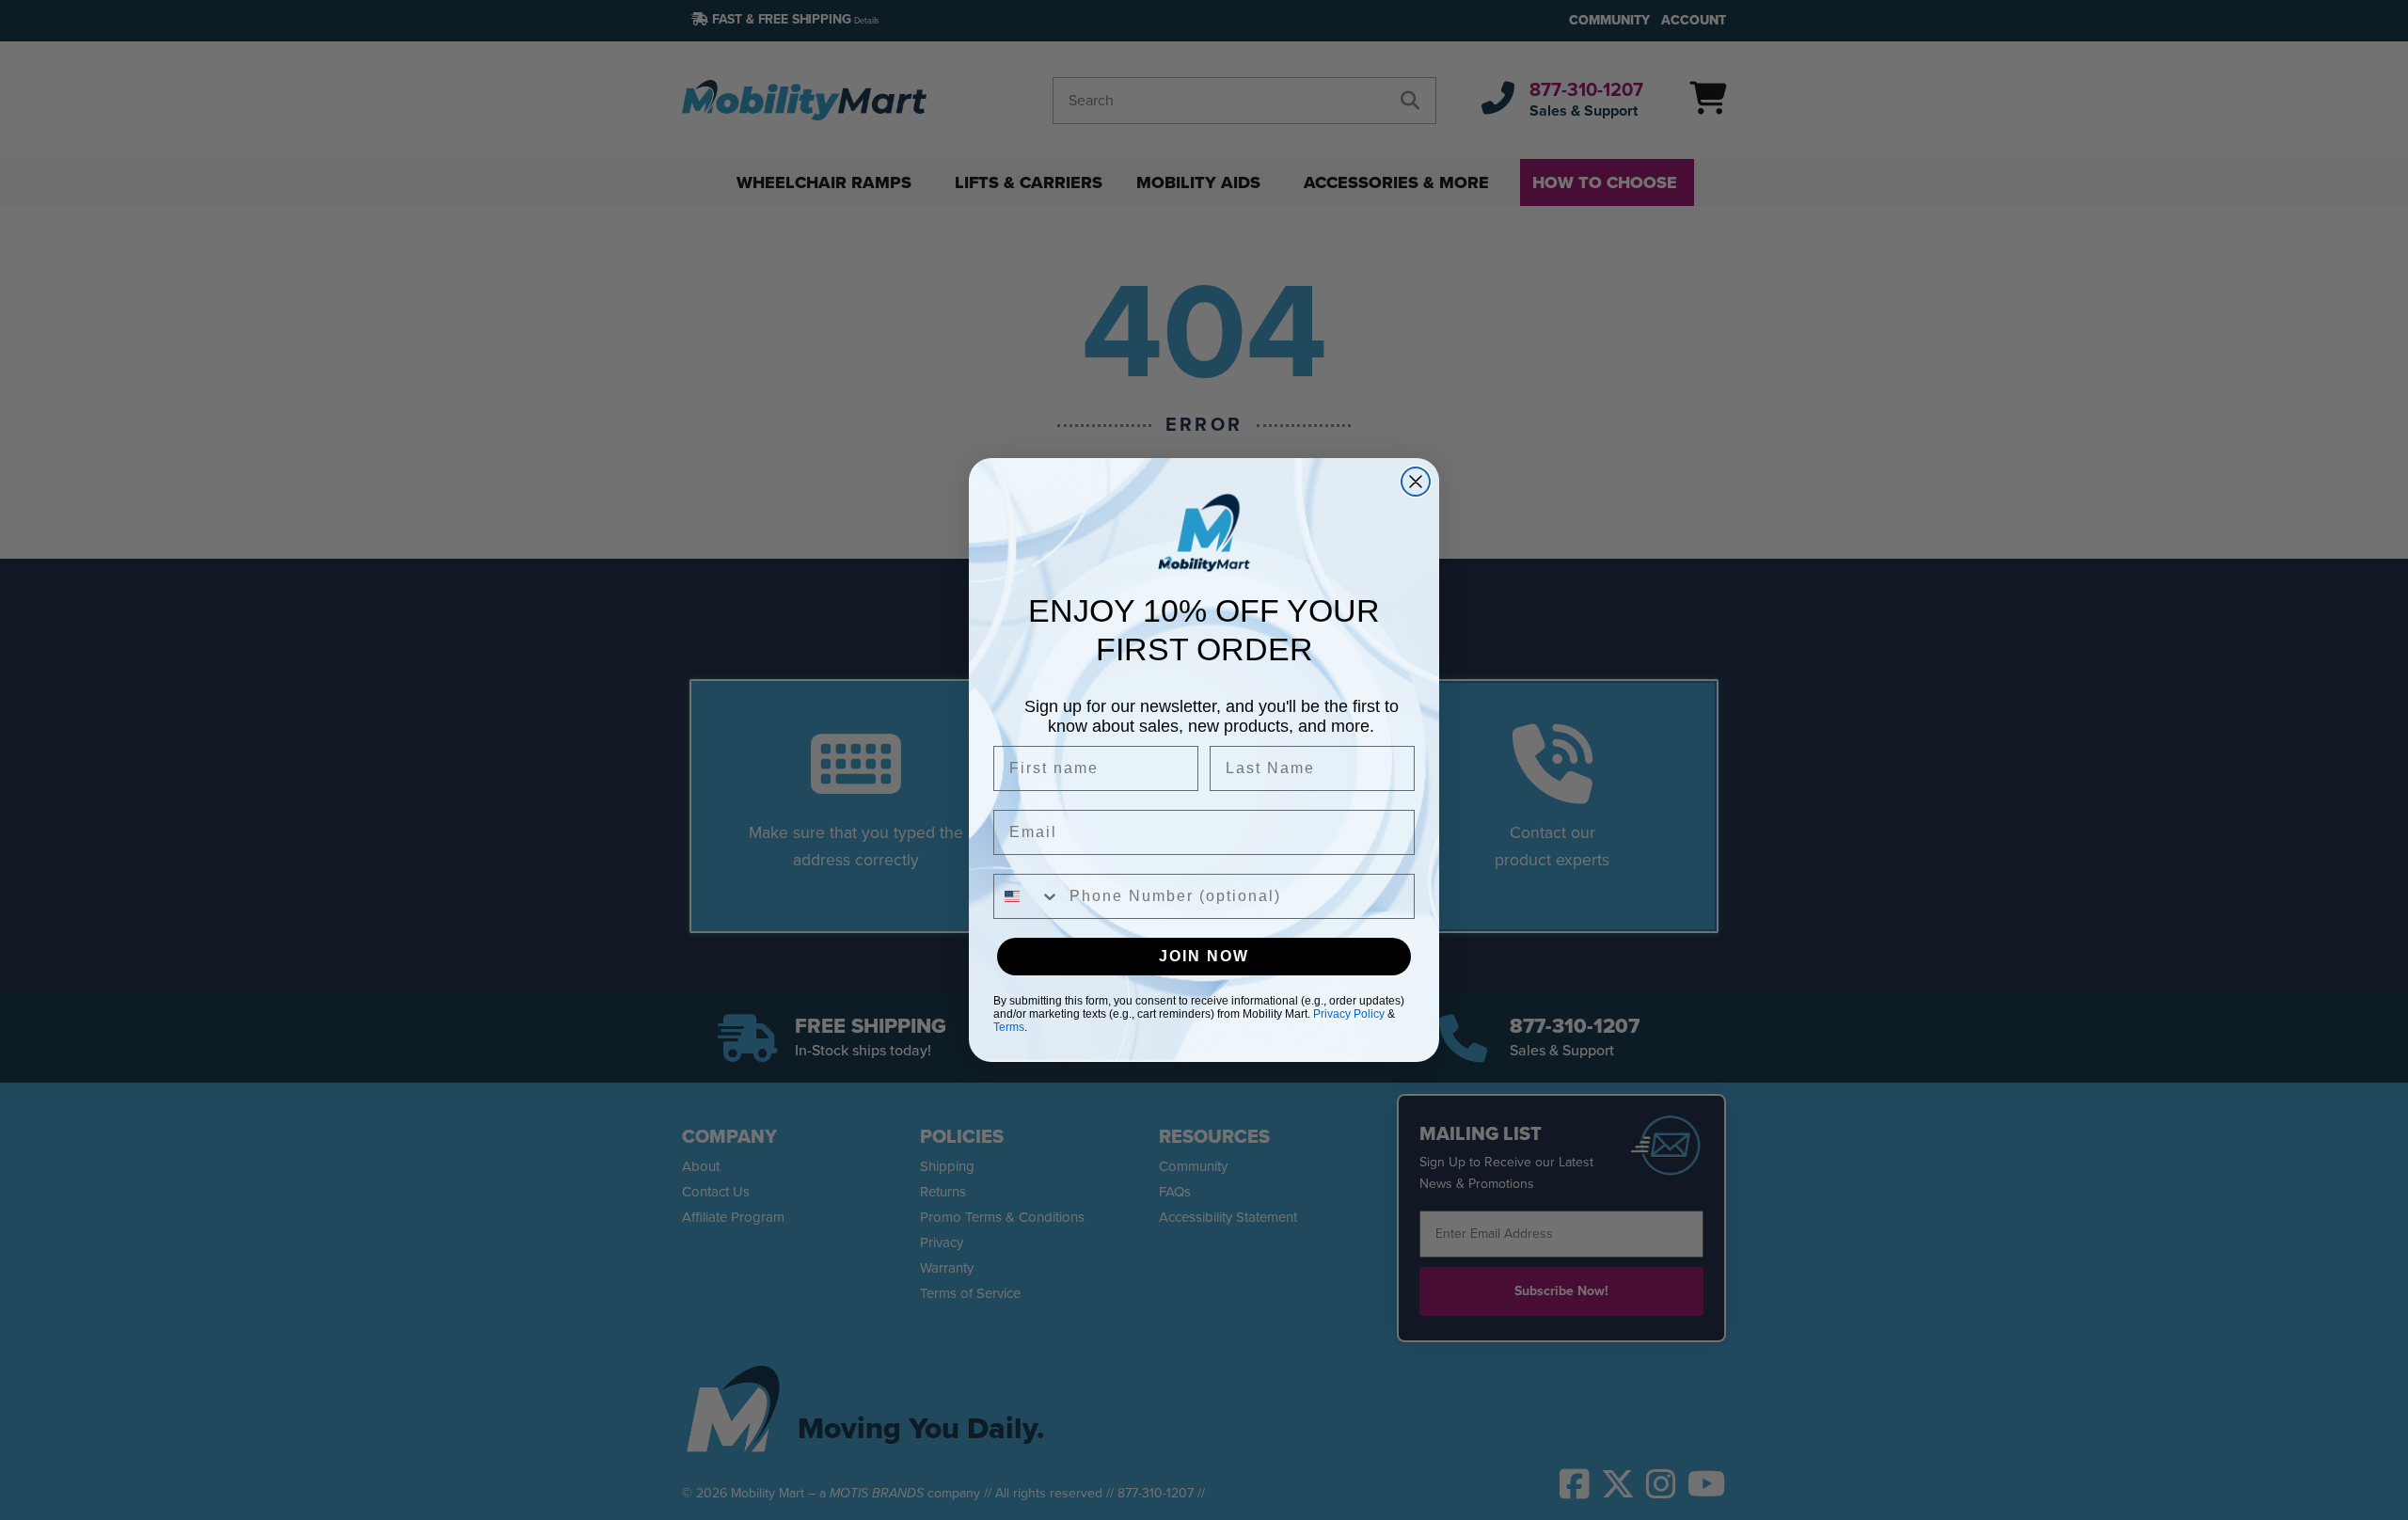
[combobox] (1027, 896)
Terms (1009, 1027)
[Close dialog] (1416, 482)
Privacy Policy (1349, 1014)
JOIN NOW (1204, 956)
